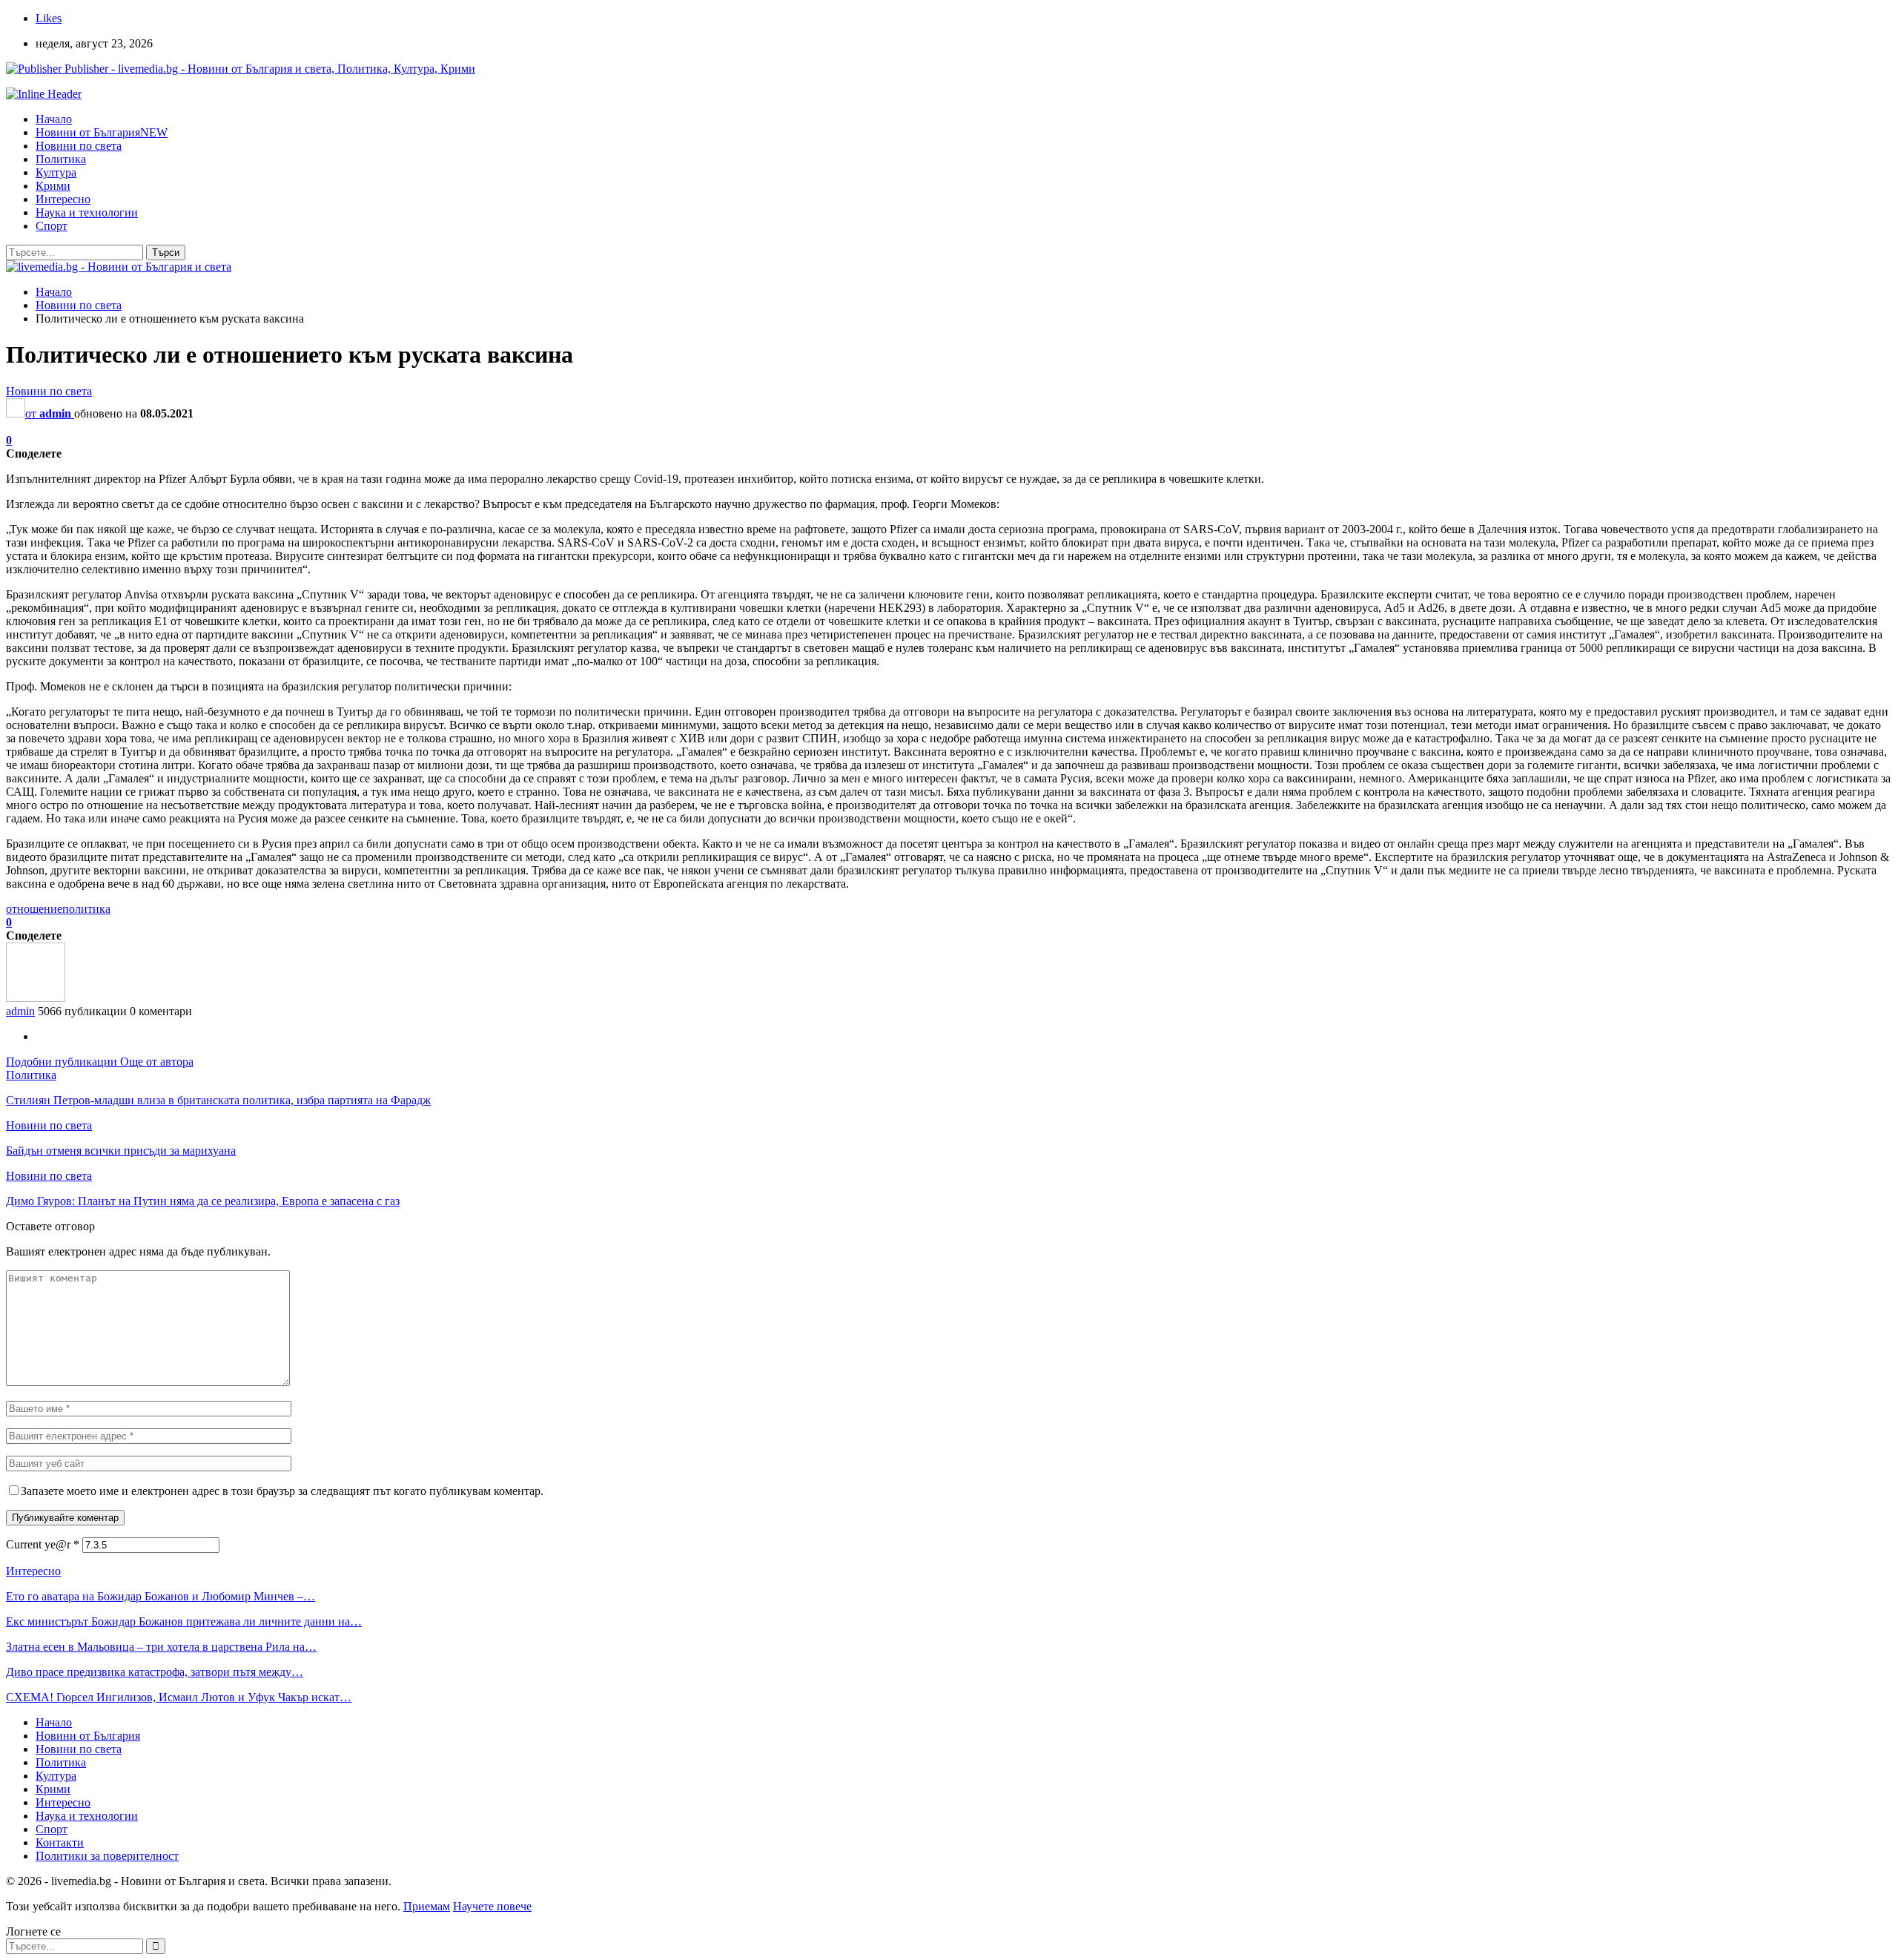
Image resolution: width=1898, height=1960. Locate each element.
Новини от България (102, 132)
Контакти (60, 1842)
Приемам (427, 1906)
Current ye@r (43, 1544)
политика (86, 909)
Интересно (63, 199)
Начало (54, 119)
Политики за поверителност (107, 1856)
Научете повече (492, 1906)
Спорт (52, 226)
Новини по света (79, 146)
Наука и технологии (87, 212)
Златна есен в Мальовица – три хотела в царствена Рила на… (161, 1647)
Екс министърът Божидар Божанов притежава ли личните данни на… (184, 1621)
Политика (61, 159)
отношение (34, 909)
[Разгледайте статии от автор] (36, 998)
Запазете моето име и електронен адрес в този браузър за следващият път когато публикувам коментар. (282, 1491)
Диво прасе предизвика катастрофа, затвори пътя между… (155, 1672)
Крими (53, 186)
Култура (56, 172)
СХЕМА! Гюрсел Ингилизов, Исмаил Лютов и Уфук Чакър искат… (179, 1697)
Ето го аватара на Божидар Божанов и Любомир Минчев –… (161, 1596)
